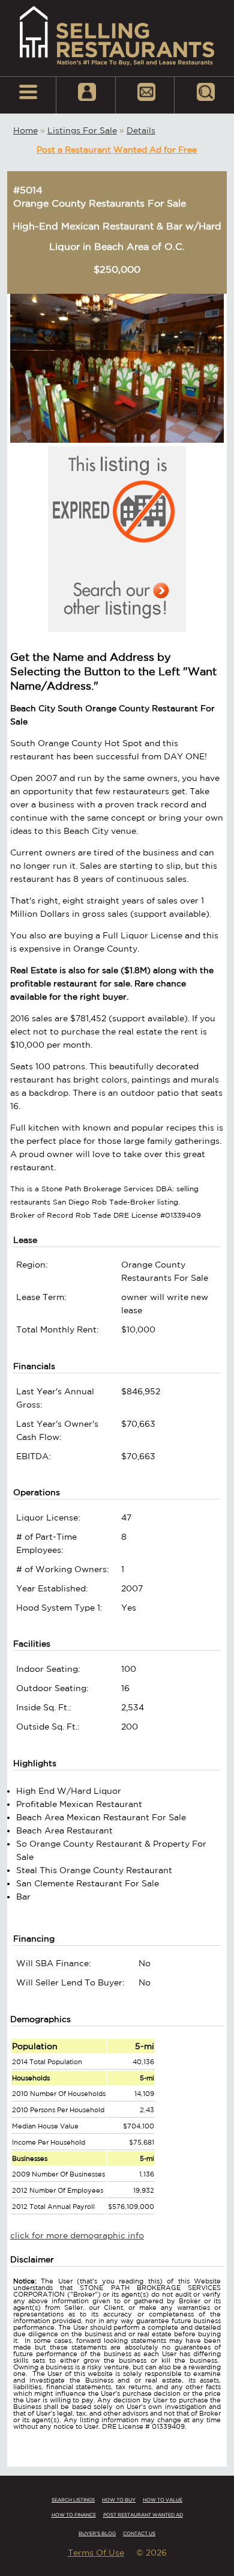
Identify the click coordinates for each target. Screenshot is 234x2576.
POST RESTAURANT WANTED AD (143, 2515)
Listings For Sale (82, 130)
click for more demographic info (77, 2235)
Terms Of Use (96, 2553)
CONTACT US (139, 2533)
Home (25, 130)
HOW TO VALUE (163, 2500)
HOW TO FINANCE (74, 2515)
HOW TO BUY (119, 2500)
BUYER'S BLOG (97, 2533)
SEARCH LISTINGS (73, 2500)
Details (141, 130)
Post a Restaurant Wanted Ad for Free (117, 150)
